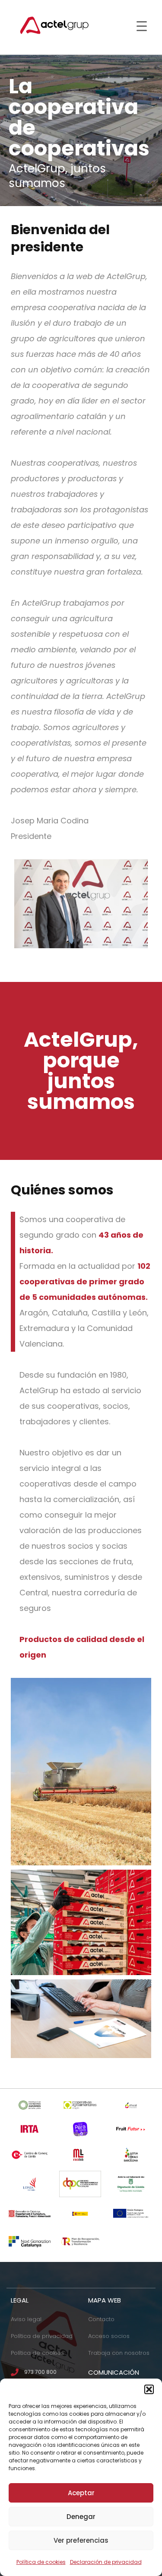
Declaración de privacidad (106, 2562)
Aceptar (81, 2493)
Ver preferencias (81, 2540)
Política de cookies (41, 2562)
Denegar (81, 2517)
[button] (149, 2389)
